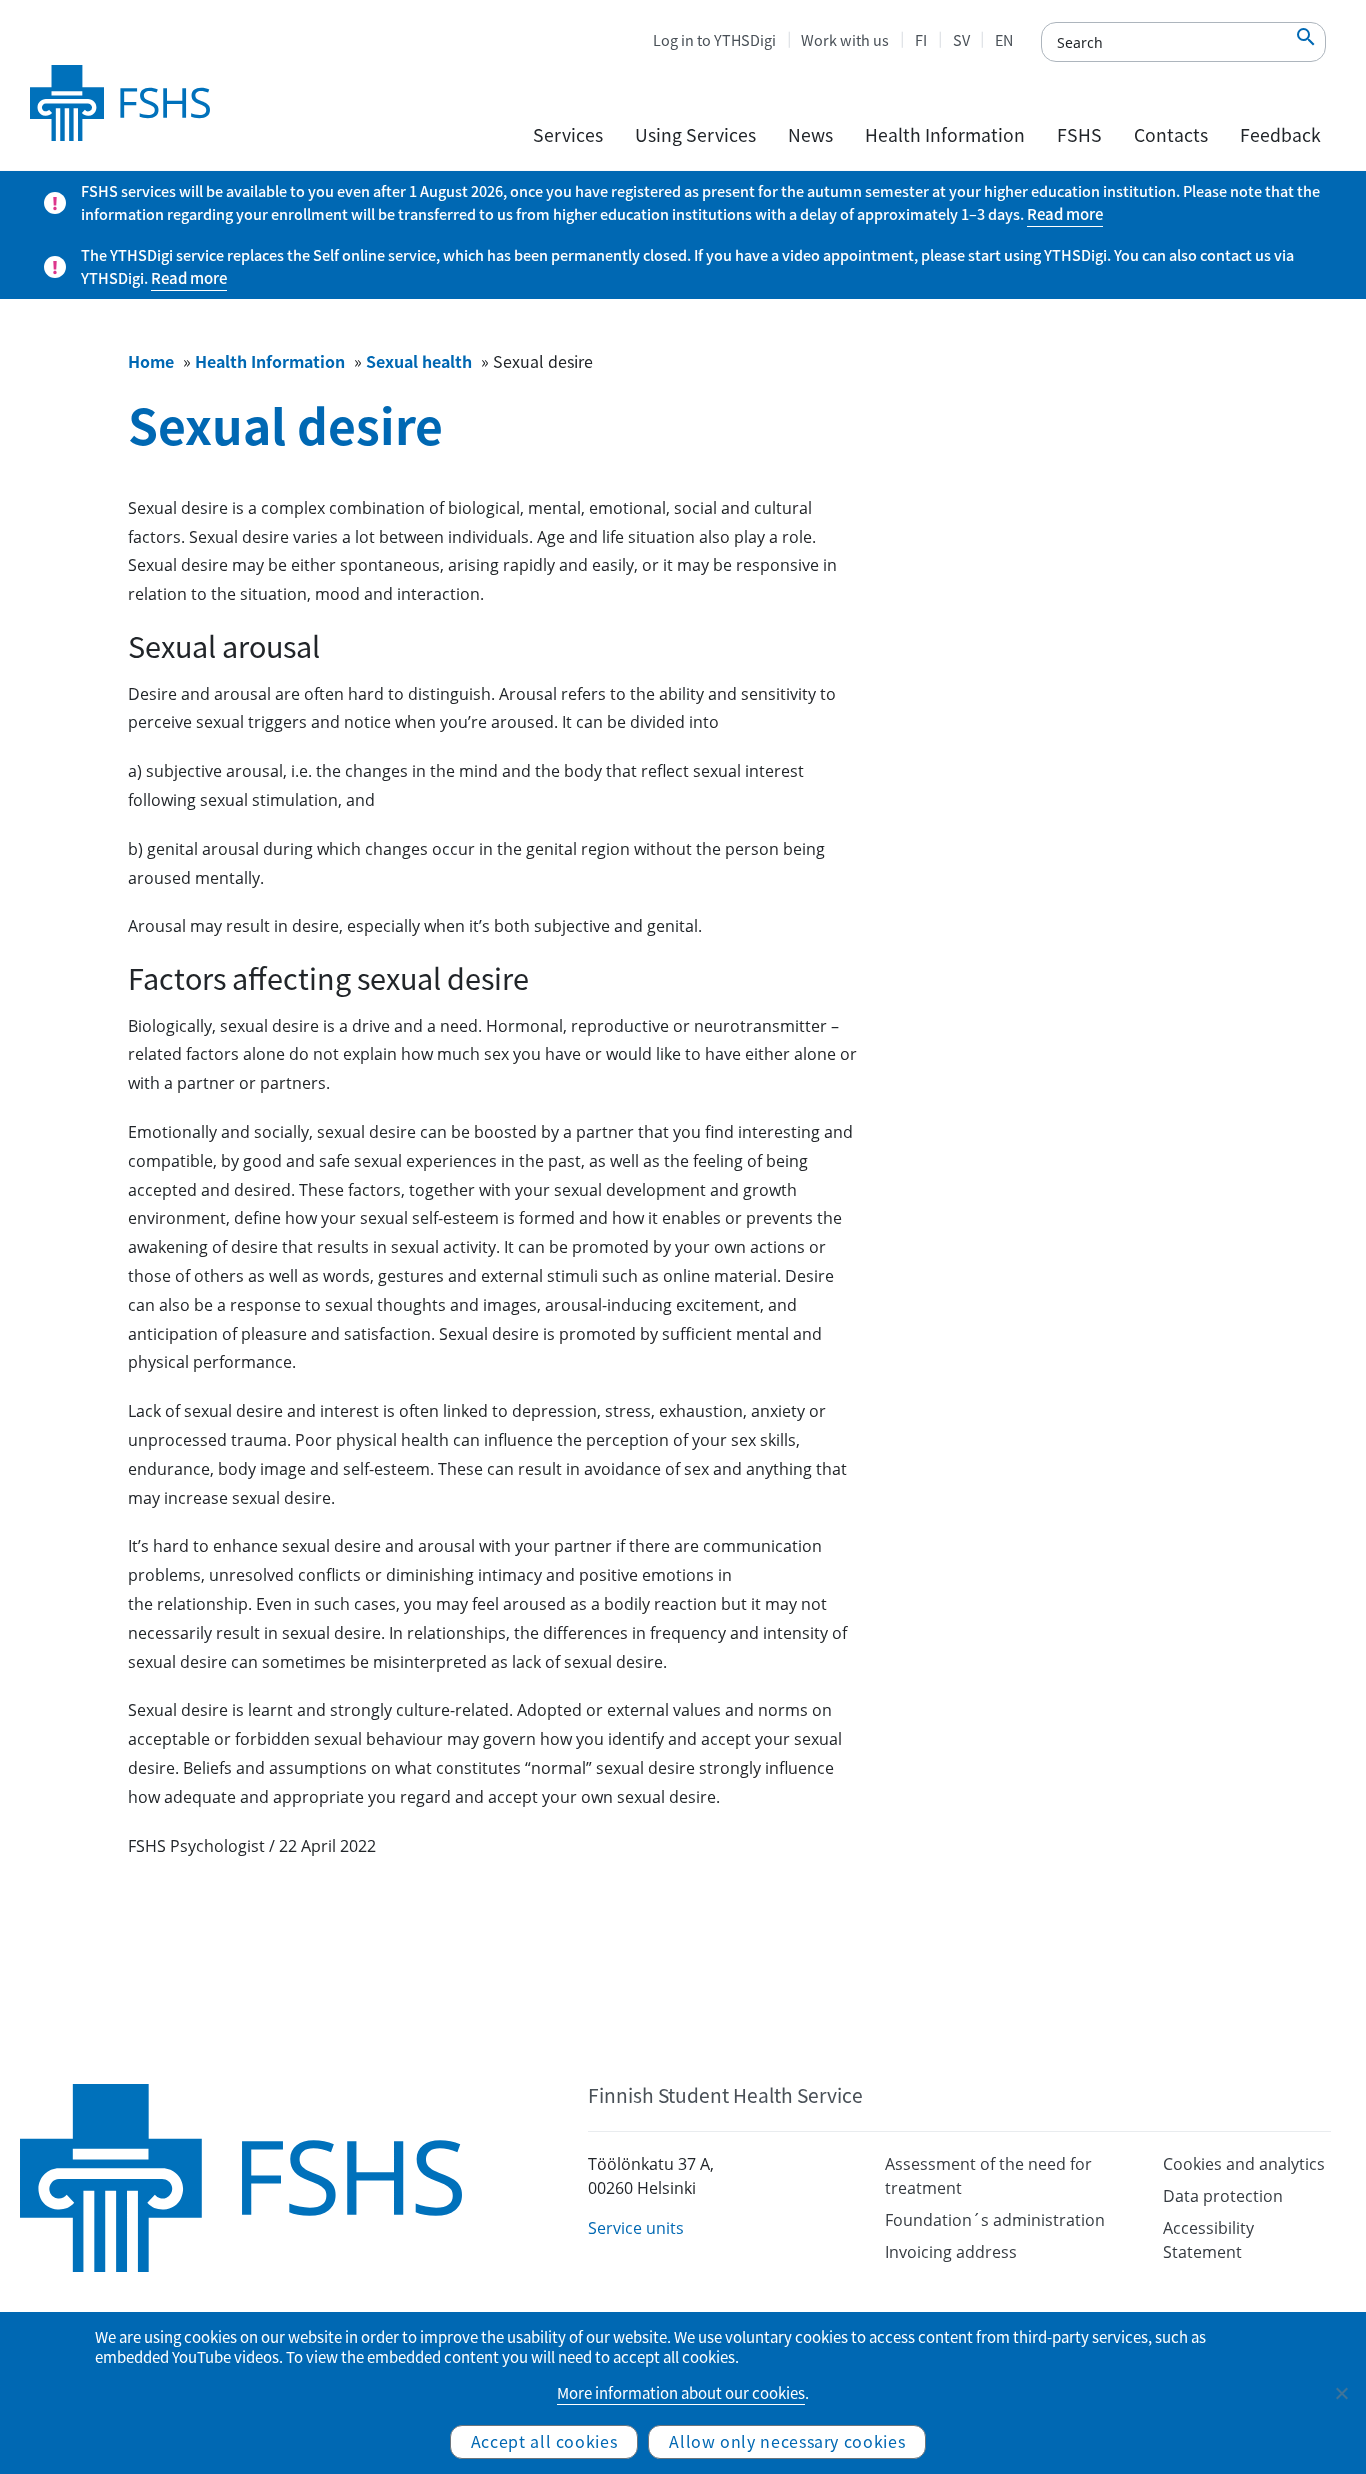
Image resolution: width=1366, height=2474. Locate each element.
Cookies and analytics (1244, 2164)
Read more (1065, 214)
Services (568, 135)
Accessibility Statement (1208, 2240)
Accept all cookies (544, 2441)
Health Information (945, 135)
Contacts (1171, 135)
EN (1004, 40)
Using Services (695, 135)
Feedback (1280, 135)
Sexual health (419, 361)
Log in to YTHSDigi (714, 40)
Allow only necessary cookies (787, 2441)
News (810, 135)
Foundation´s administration (995, 2220)
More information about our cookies (681, 2393)
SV (961, 40)
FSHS (1079, 135)
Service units (636, 2228)
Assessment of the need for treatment (988, 2176)
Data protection (1223, 2196)
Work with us (845, 40)
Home (151, 361)
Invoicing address (951, 2252)
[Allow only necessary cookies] (1341, 2393)
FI (921, 40)
